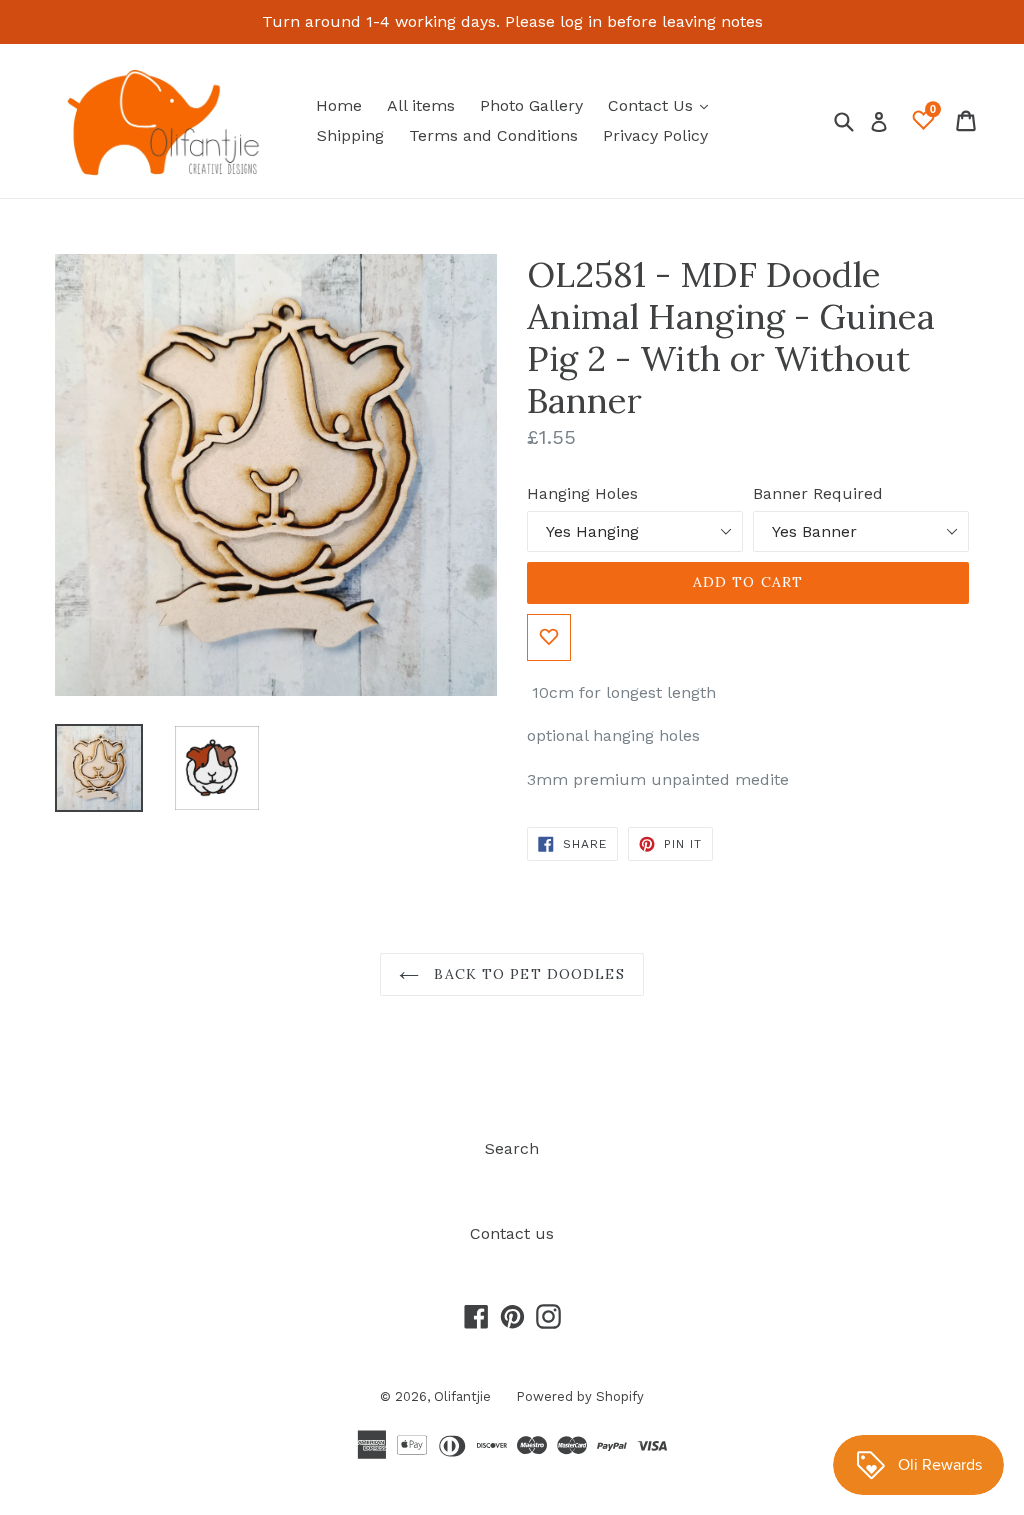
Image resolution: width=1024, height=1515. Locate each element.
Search (512, 1148)
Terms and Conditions (493, 135)
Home (339, 105)
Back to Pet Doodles (526, 974)
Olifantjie (462, 1396)
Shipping (350, 135)
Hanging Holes (582, 493)
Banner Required (818, 493)
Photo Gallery (531, 105)
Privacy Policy (655, 135)
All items (421, 105)
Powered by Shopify (580, 1396)
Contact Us (663, 105)
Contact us (512, 1233)
